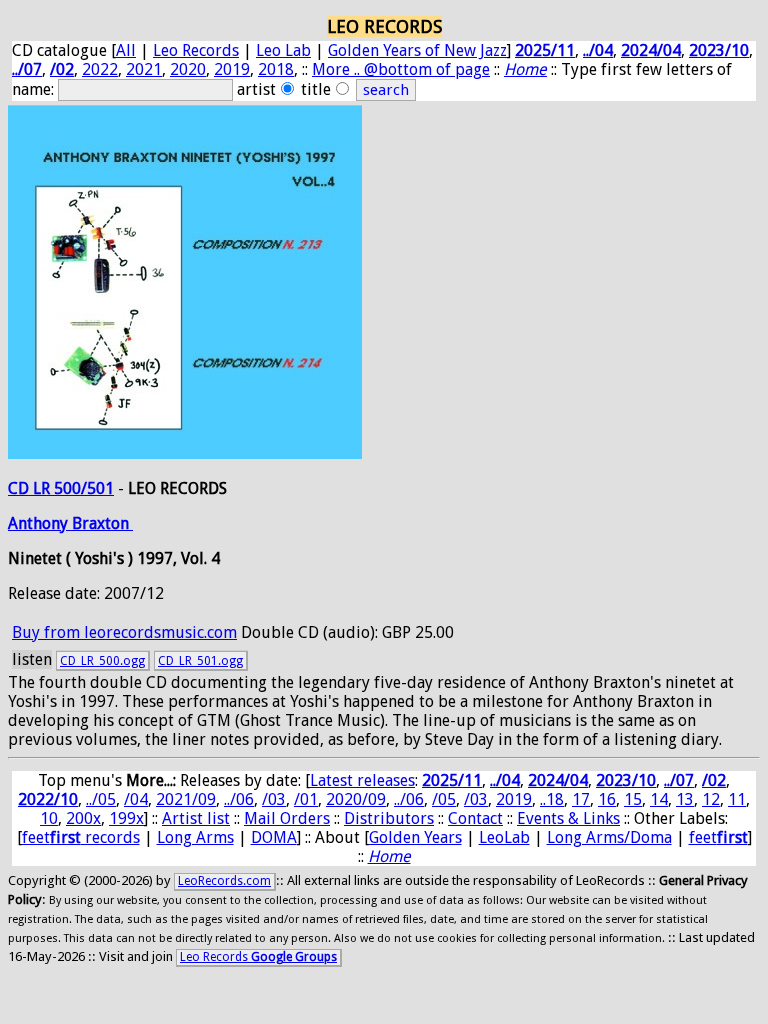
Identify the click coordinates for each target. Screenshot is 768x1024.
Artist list (196, 818)
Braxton (102, 523)
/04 (136, 799)
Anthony (40, 523)
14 (659, 799)
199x (126, 818)
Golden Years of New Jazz (417, 50)
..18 (552, 799)
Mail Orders (287, 818)
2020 (188, 69)
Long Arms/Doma (609, 837)
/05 (444, 799)
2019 (232, 69)
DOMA (274, 837)
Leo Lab (283, 50)
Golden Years (415, 837)
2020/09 (356, 799)
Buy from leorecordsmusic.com (124, 632)
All (126, 50)
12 (711, 799)
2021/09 (186, 799)
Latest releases (362, 780)
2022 (100, 69)
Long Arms (195, 837)
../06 (239, 799)
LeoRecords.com (224, 881)
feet (718, 837)
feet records (81, 837)
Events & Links (568, 818)
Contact (475, 818)
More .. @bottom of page (401, 69)
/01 (306, 799)
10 (49, 818)
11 (737, 799)
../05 (101, 799)
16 (607, 799)
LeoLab (504, 837)
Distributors (389, 818)
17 (581, 799)
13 (685, 799)
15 (633, 799)
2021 (144, 69)
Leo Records (196, 50)
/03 (274, 799)
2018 (276, 69)
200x (83, 818)
